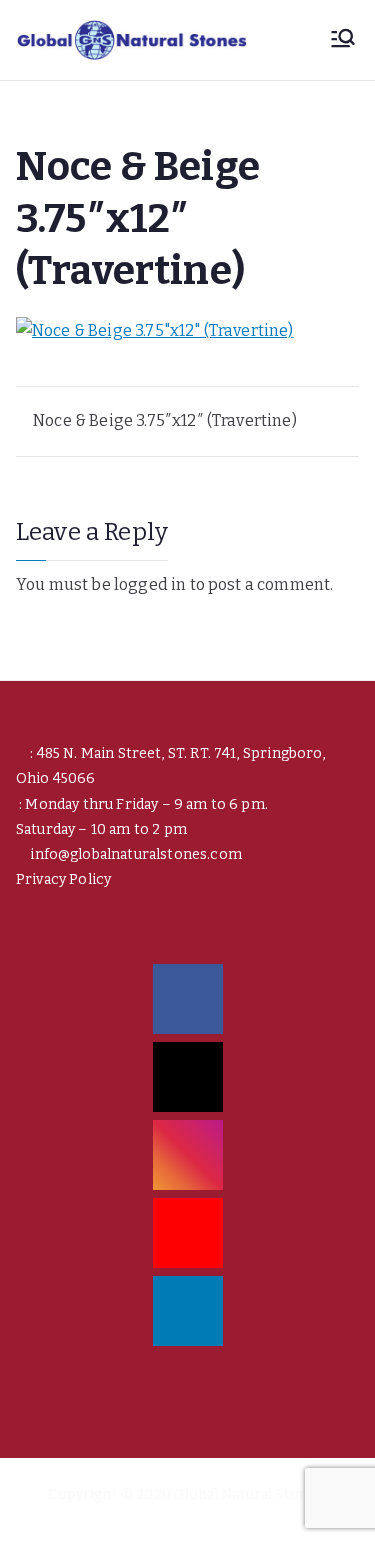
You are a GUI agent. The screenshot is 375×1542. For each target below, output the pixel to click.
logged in (150, 584)
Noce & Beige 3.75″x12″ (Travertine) (165, 420)
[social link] (188, 999)
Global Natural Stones (248, 1494)
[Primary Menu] (343, 40)
